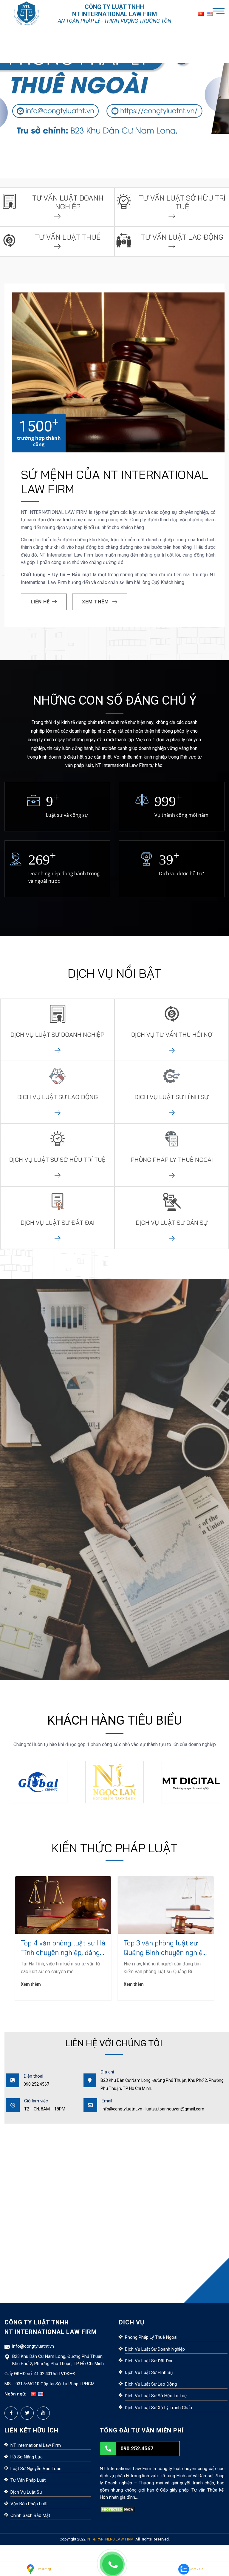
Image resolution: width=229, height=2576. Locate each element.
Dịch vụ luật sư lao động (58, 1097)
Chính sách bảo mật (30, 2515)
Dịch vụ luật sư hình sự (172, 1097)
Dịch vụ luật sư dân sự (172, 1222)
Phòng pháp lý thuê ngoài (172, 1160)
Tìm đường (43, 2569)
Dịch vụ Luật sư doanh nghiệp (155, 2349)
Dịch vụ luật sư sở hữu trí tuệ (57, 1160)
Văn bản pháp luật (29, 2504)
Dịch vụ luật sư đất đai (58, 1222)
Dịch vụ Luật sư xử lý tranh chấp (158, 2408)
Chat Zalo (196, 2569)
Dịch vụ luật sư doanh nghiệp (57, 1034)
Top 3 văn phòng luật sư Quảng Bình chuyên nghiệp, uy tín (166, 1948)
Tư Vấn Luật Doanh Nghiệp (68, 202)
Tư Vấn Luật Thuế (68, 237)
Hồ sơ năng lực (27, 2457)
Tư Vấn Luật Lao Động (182, 237)
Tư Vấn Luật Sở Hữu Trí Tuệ (182, 202)
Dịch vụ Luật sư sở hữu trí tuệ (156, 2396)
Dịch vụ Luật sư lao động (151, 2384)
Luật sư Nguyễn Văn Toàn (36, 2469)
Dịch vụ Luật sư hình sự (149, 2372)
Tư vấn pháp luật (28, 2480)
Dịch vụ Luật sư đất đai (148, 2361)
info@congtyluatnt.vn (33, 2346)
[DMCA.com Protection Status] (118, 2509)
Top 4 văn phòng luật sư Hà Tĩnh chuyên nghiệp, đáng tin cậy (63, 1948)
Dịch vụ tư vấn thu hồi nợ (172, 1034)
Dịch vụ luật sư (26, 2492)
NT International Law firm (36, 2445)
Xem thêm (31, 1984)
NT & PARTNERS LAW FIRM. (111, 2539)
